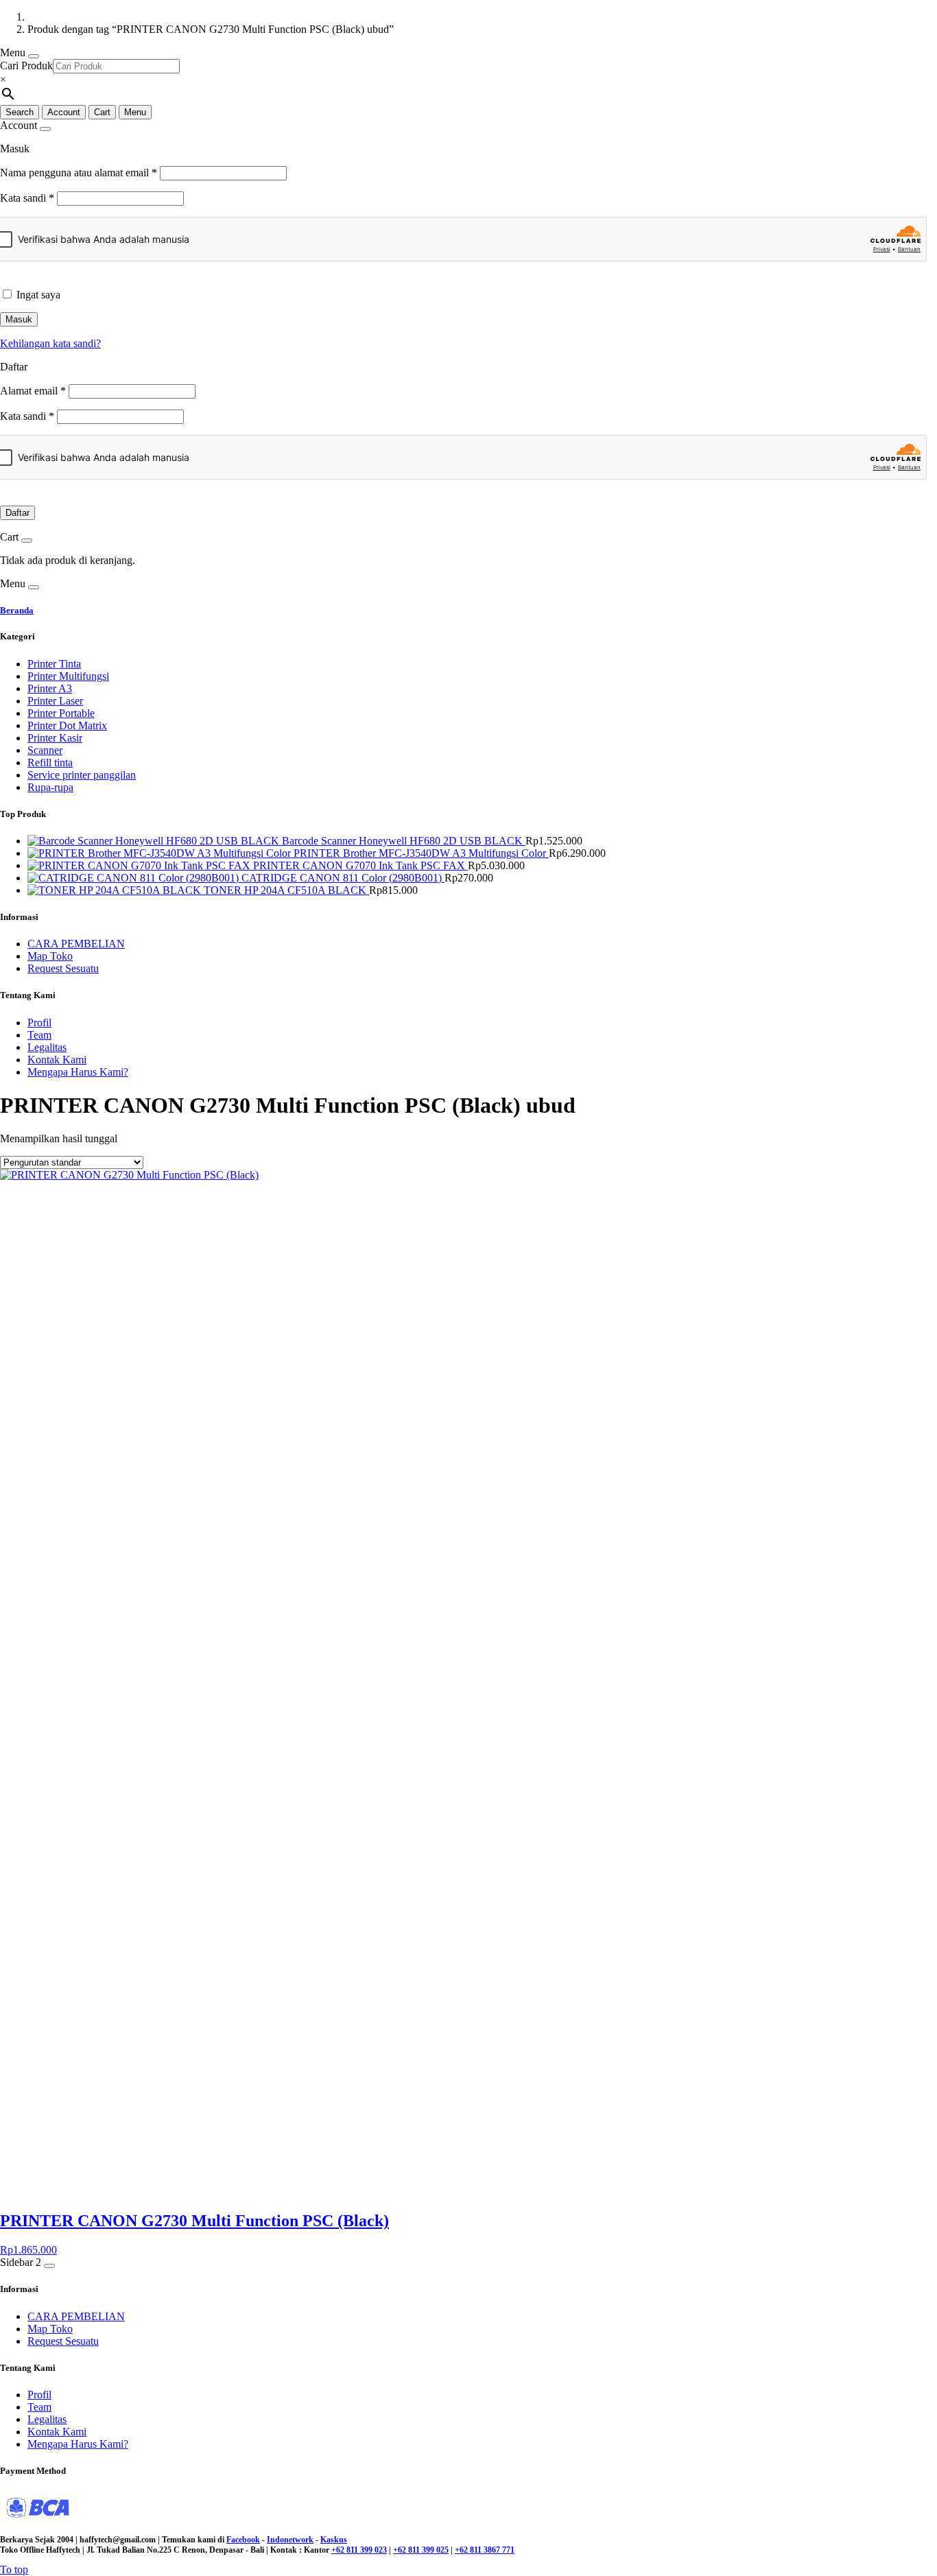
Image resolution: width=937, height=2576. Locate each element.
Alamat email (33, 391)
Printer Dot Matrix (67, 725)
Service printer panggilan (82, 775)
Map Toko (50, 956)
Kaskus (334, 2540)
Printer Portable (61, 713)
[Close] (34, 56)
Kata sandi (27, 198)
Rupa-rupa (50, 787)
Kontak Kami (57, 1060)
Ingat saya (38, 295)
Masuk (19, 319)
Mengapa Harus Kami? (78, 1072)
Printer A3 (50, 688)
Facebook (243, 2540)
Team (39, 1035)
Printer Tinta (54, 664)
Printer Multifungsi (68, 676)
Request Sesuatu (63, 968)
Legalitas (47, 1047)
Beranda (17, 610)
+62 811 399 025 (421, 2550)
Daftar (17, 513)
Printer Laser (55, 701)
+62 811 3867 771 (485, 2550)
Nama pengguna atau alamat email (79, 173)
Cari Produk (26, 66)
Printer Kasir (55, 738)
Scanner (45, 750)
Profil (39, 1023)
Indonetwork (290, 2540)
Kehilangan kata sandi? (50, 343)
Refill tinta (50, 763)
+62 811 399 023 (359, 2550)
